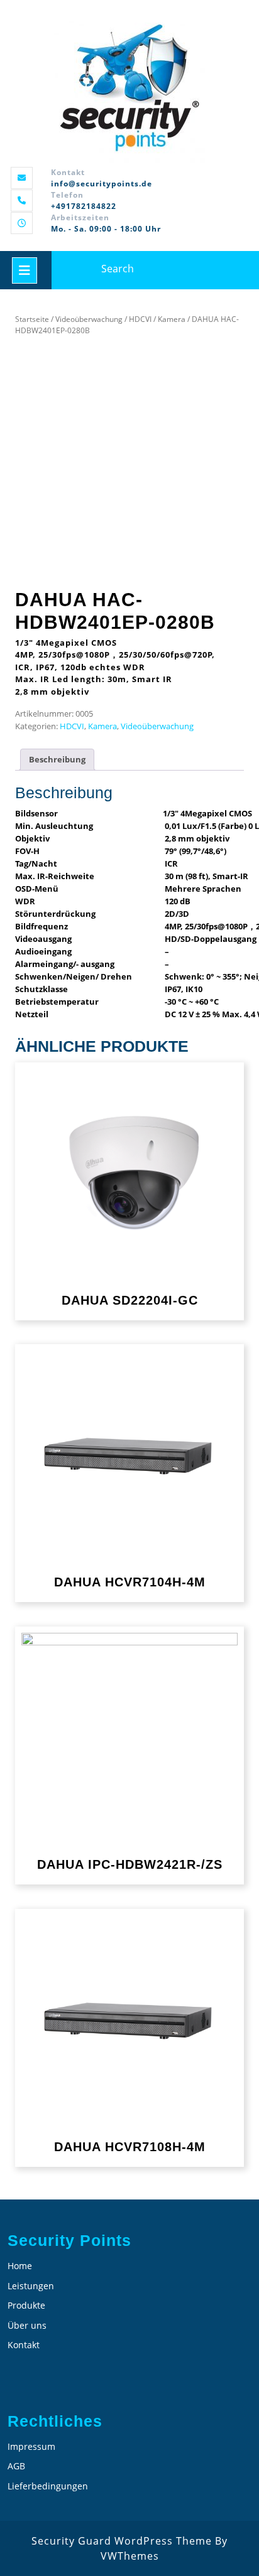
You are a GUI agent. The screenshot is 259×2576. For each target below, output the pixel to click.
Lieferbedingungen (48, 2486)
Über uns (27, 2325)
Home (20, 2266)
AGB (16, 2466)
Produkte (26, 2305)
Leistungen (31, 2286)
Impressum (31, 2446)
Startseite (32, 319)
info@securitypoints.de (102, 184)
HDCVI (140, 319)
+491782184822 (84, 206)
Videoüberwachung (89, 319)
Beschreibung (57, 759)
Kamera (172, 319)
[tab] (57, 760)
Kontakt (24, 2345)
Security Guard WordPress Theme (122, 2541)
